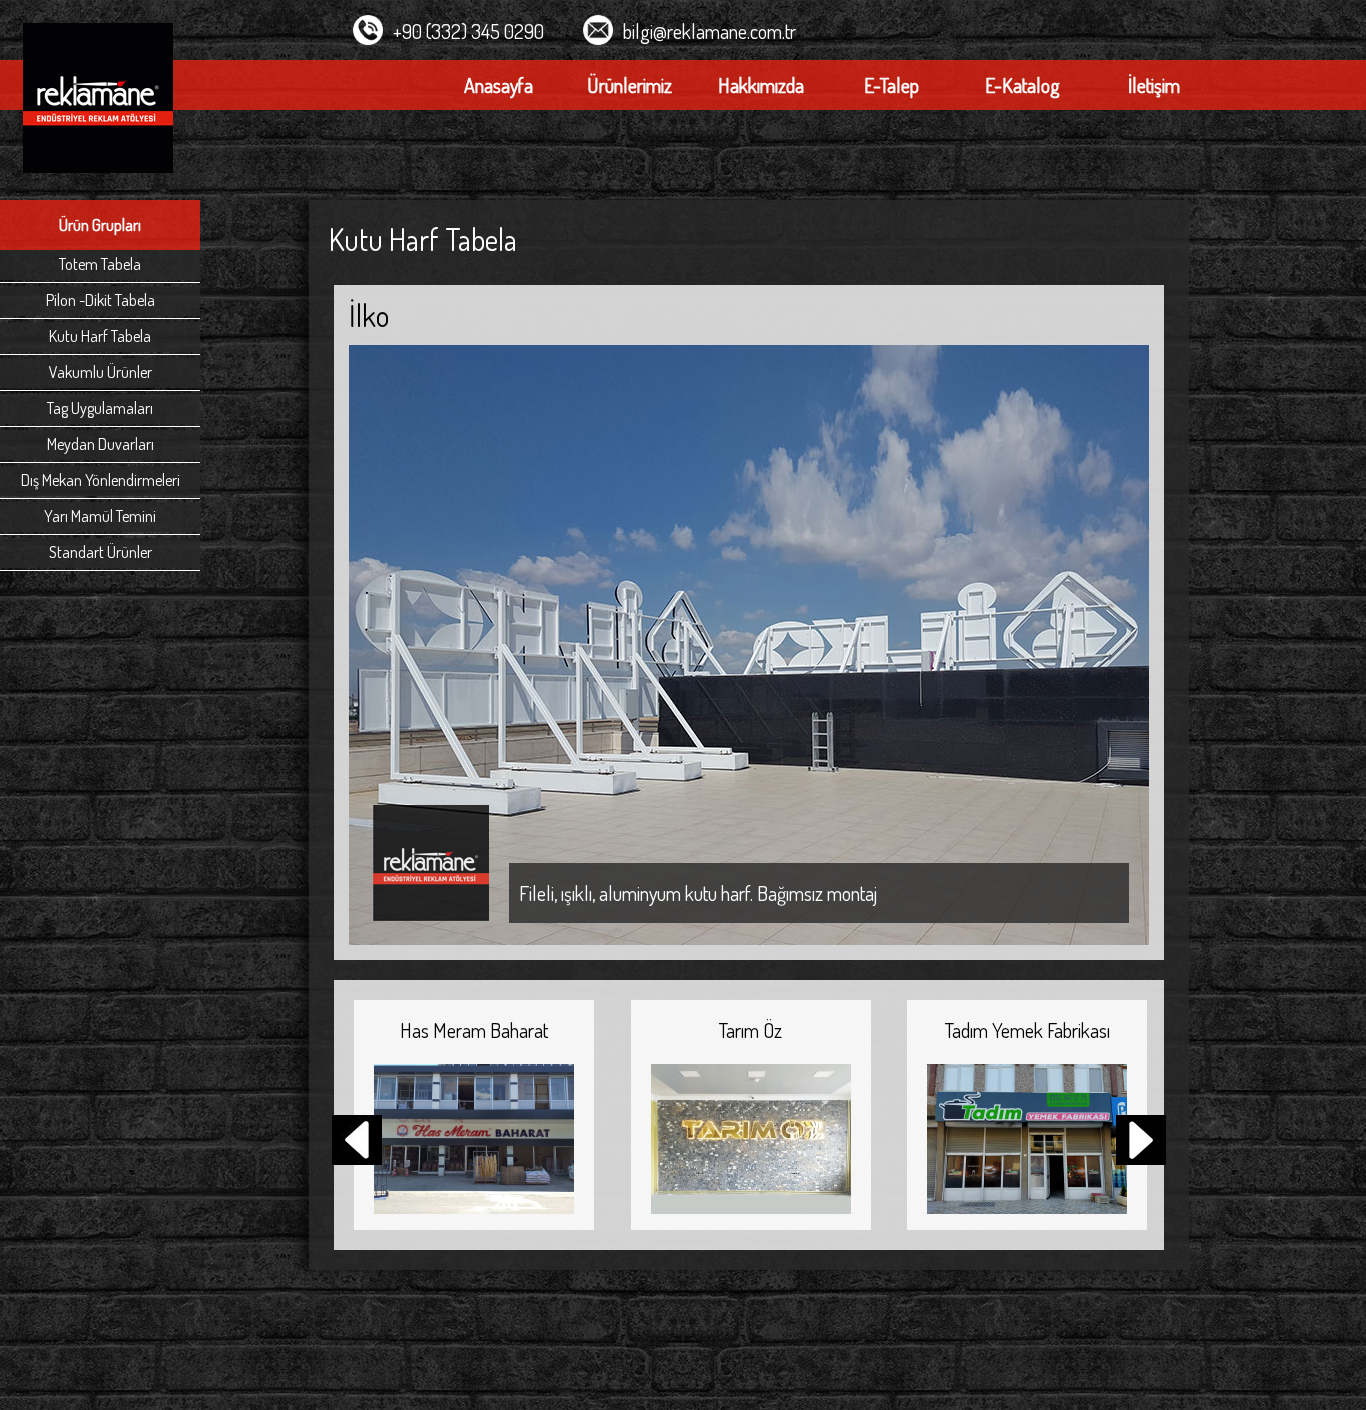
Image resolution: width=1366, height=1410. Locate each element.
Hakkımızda (761, 85)
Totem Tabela (100, 264)
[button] (1141, 1142)
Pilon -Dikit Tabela (100, 300)
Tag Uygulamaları (100, 408)
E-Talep (891, 85)
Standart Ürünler (100, 552)
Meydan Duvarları (100, 444)
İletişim (1154, 85)
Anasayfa (498, 85)
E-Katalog (1022, 85)
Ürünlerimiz (629, 85)
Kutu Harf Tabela (100, 336)
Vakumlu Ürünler (100, 372)
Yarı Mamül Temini (100, 516)
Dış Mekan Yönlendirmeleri (100, 480)
